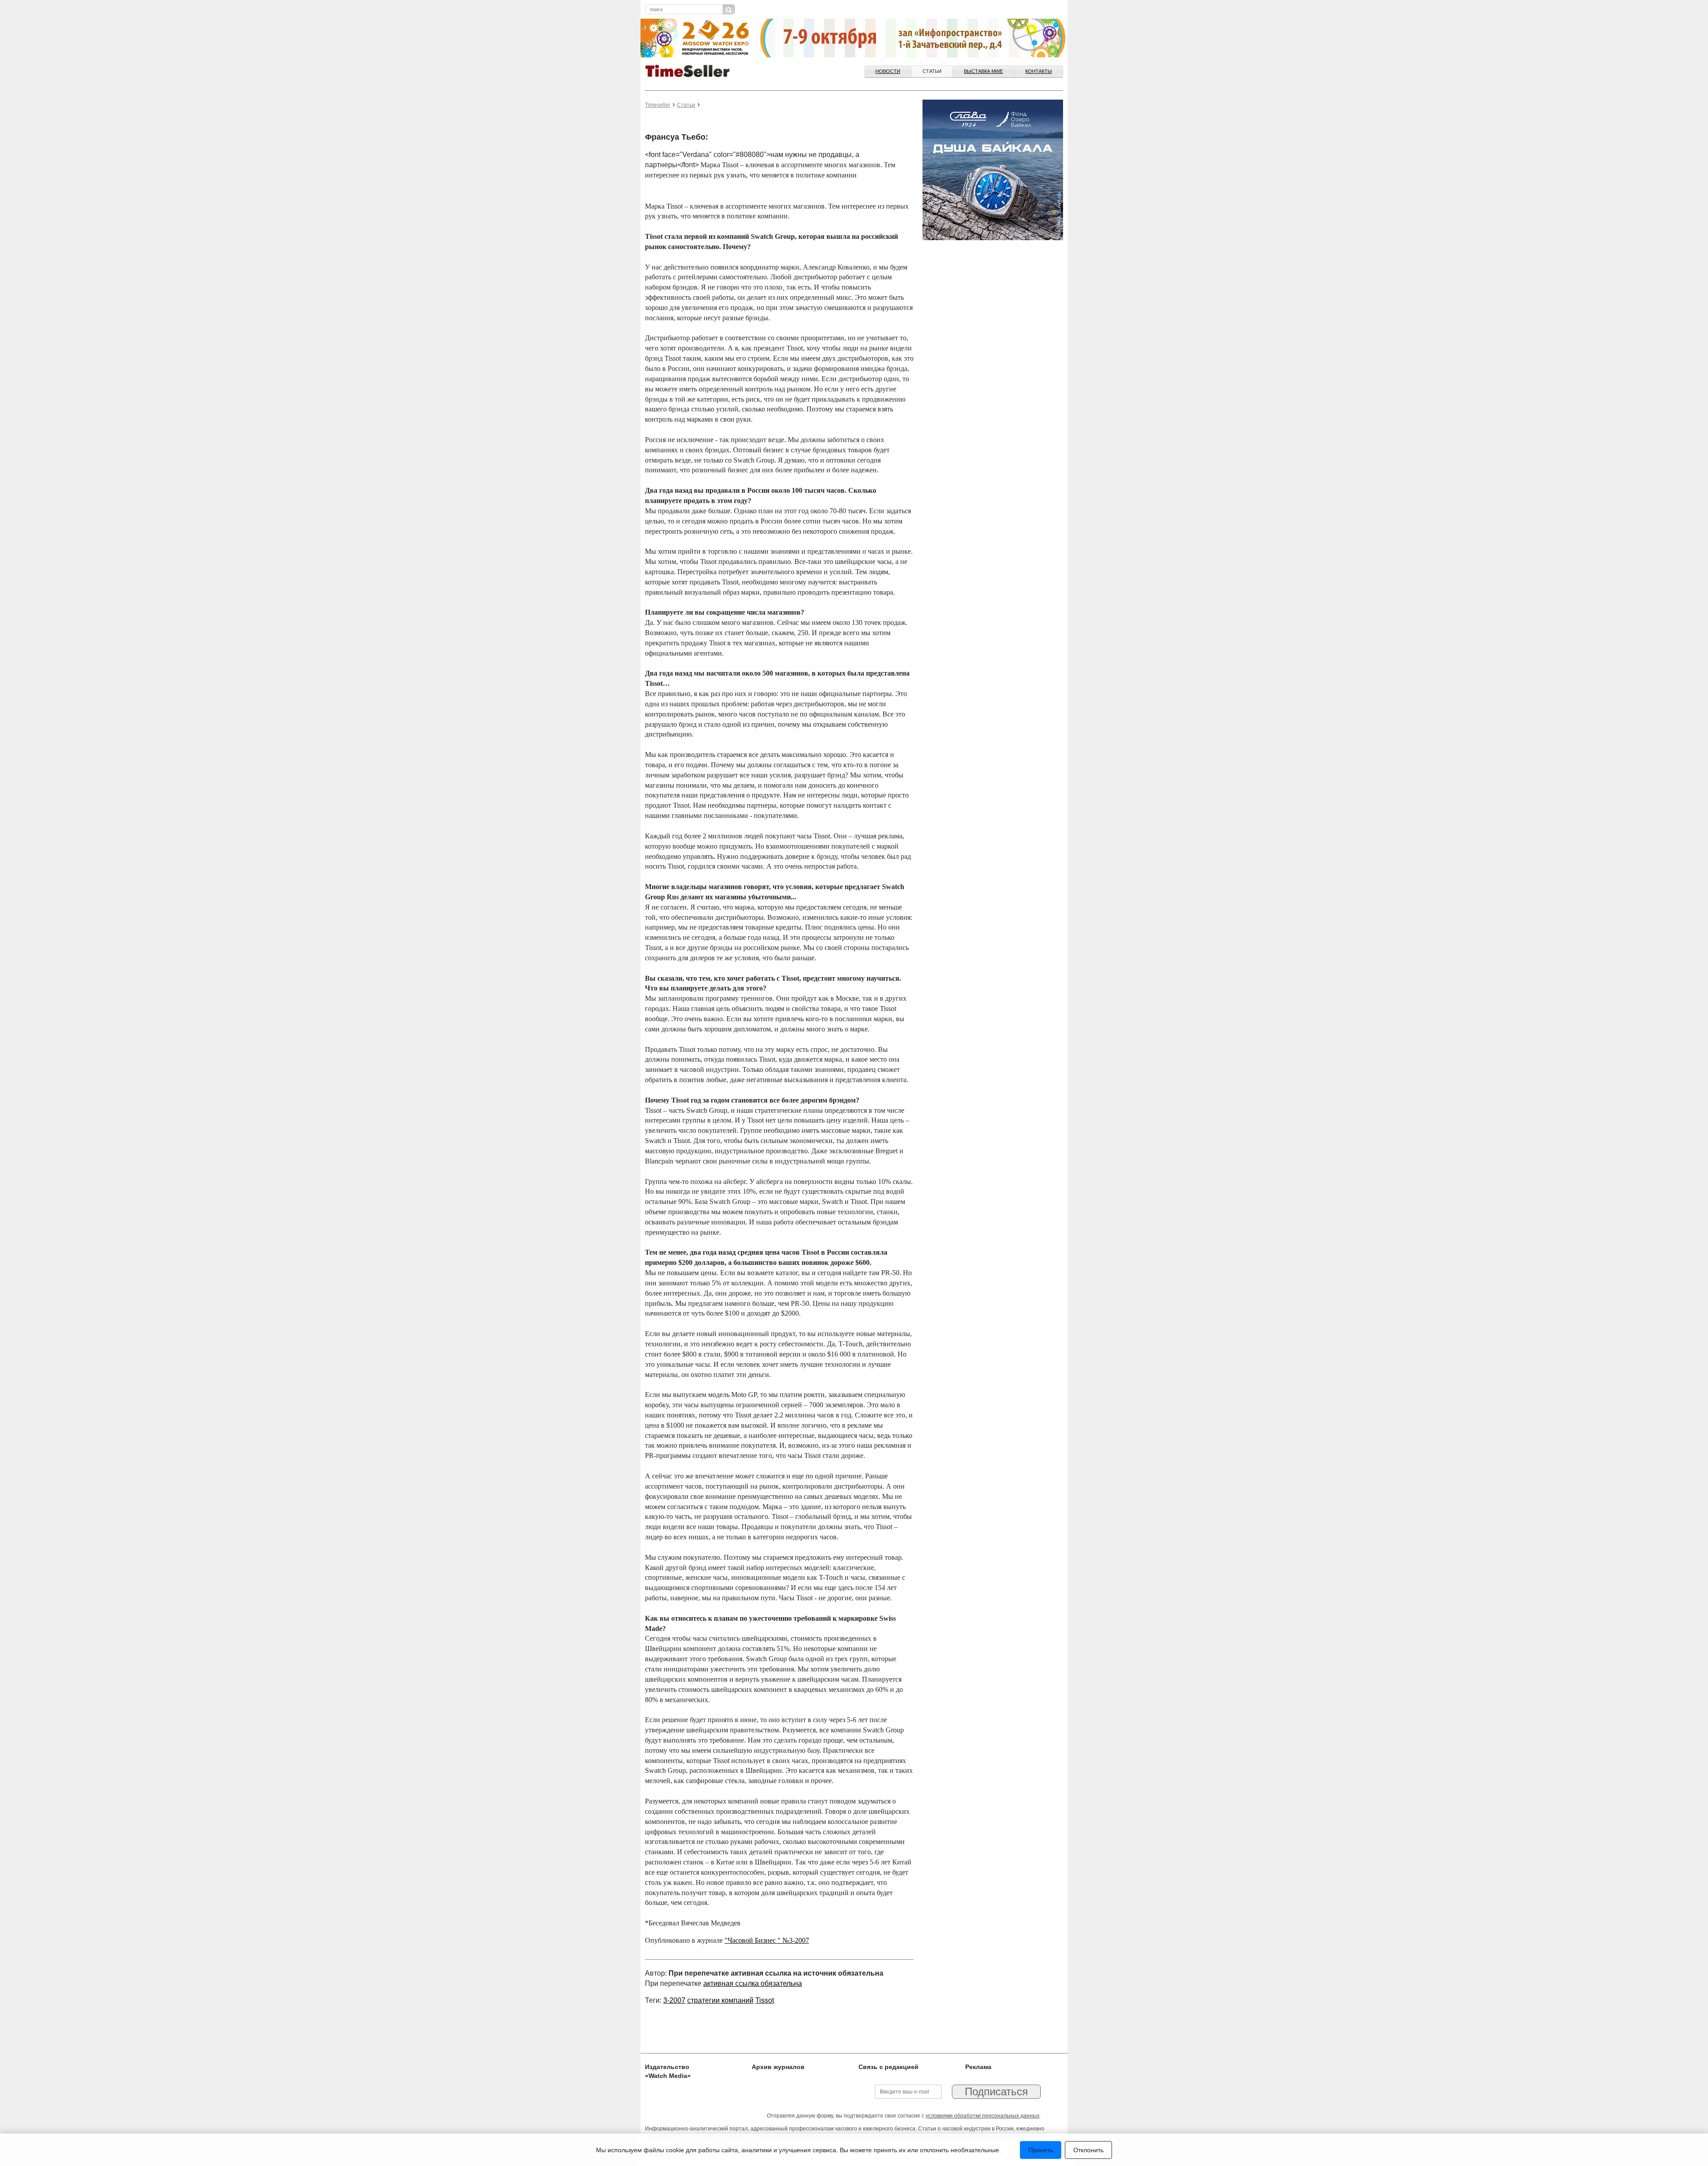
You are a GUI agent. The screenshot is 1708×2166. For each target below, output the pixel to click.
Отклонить (1088, 2150)
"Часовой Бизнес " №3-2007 (767, 1940)
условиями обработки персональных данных (983, 2116)
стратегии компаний (720, 2000)
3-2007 (674, 2000)
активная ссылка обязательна (753, 1983)
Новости (888, 71)
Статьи (932, 71)
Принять (1041, 2150)
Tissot (765, 2000)
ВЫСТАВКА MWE (983, 71)
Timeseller (658, 105)
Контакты (1039, 71)
